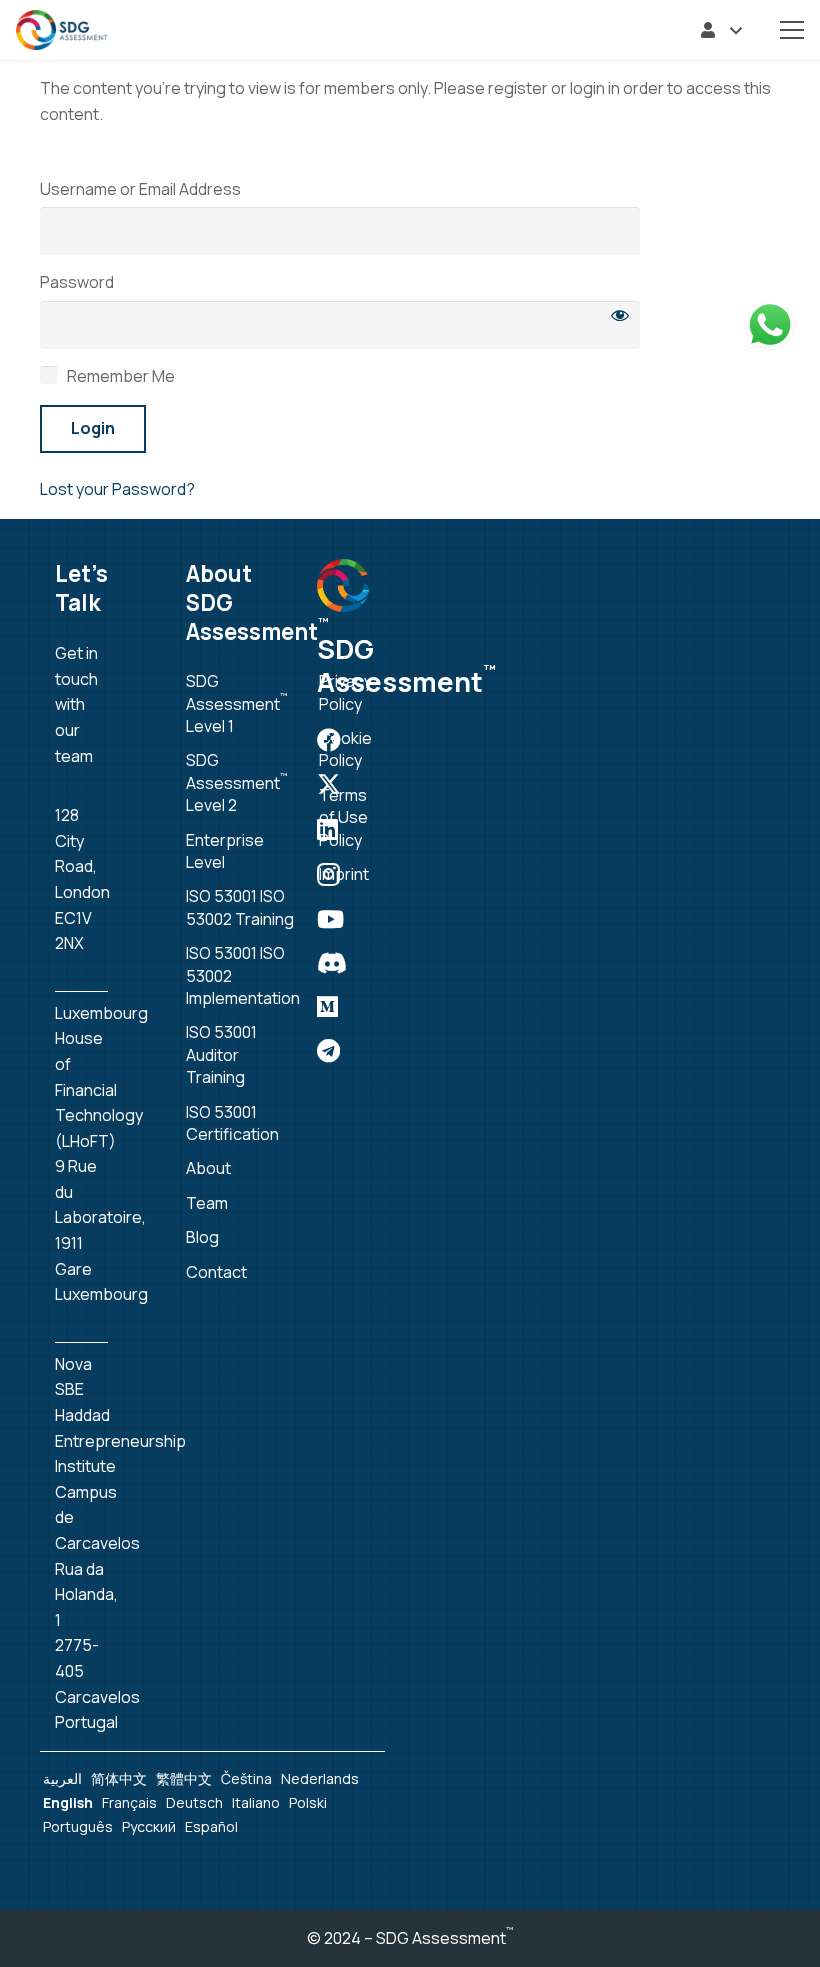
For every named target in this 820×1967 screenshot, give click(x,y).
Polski (308, 1802)
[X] (329, 784)
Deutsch (194, 1802)
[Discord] (332, 963)
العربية (62, 1778)
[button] (721, 30)
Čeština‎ (246, 1778)
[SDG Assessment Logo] (61, 30)
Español (211, 1826)
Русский (149, 1826)
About (208, 1168)
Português (78, 1826)
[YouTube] (330, 919)
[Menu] (792, 30)
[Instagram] (328, 874)
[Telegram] (328, 1051)
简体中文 (119, 1778)
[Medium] (327, 1007)
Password (77, 282)
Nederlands (320, 1778)
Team (207, 1203)
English (68, 1802)
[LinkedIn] (327, 829)
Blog (202, 1237)
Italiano (256, 1802)
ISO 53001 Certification (232, 1123)
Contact (216, 1272)
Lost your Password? (117, 489)
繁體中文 (184, 1778)
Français (129, 1802)
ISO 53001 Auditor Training (221, 1054)
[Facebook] (329, 740)
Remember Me (119, 376)
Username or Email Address (140, 189)
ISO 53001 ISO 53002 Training (240, 907)
